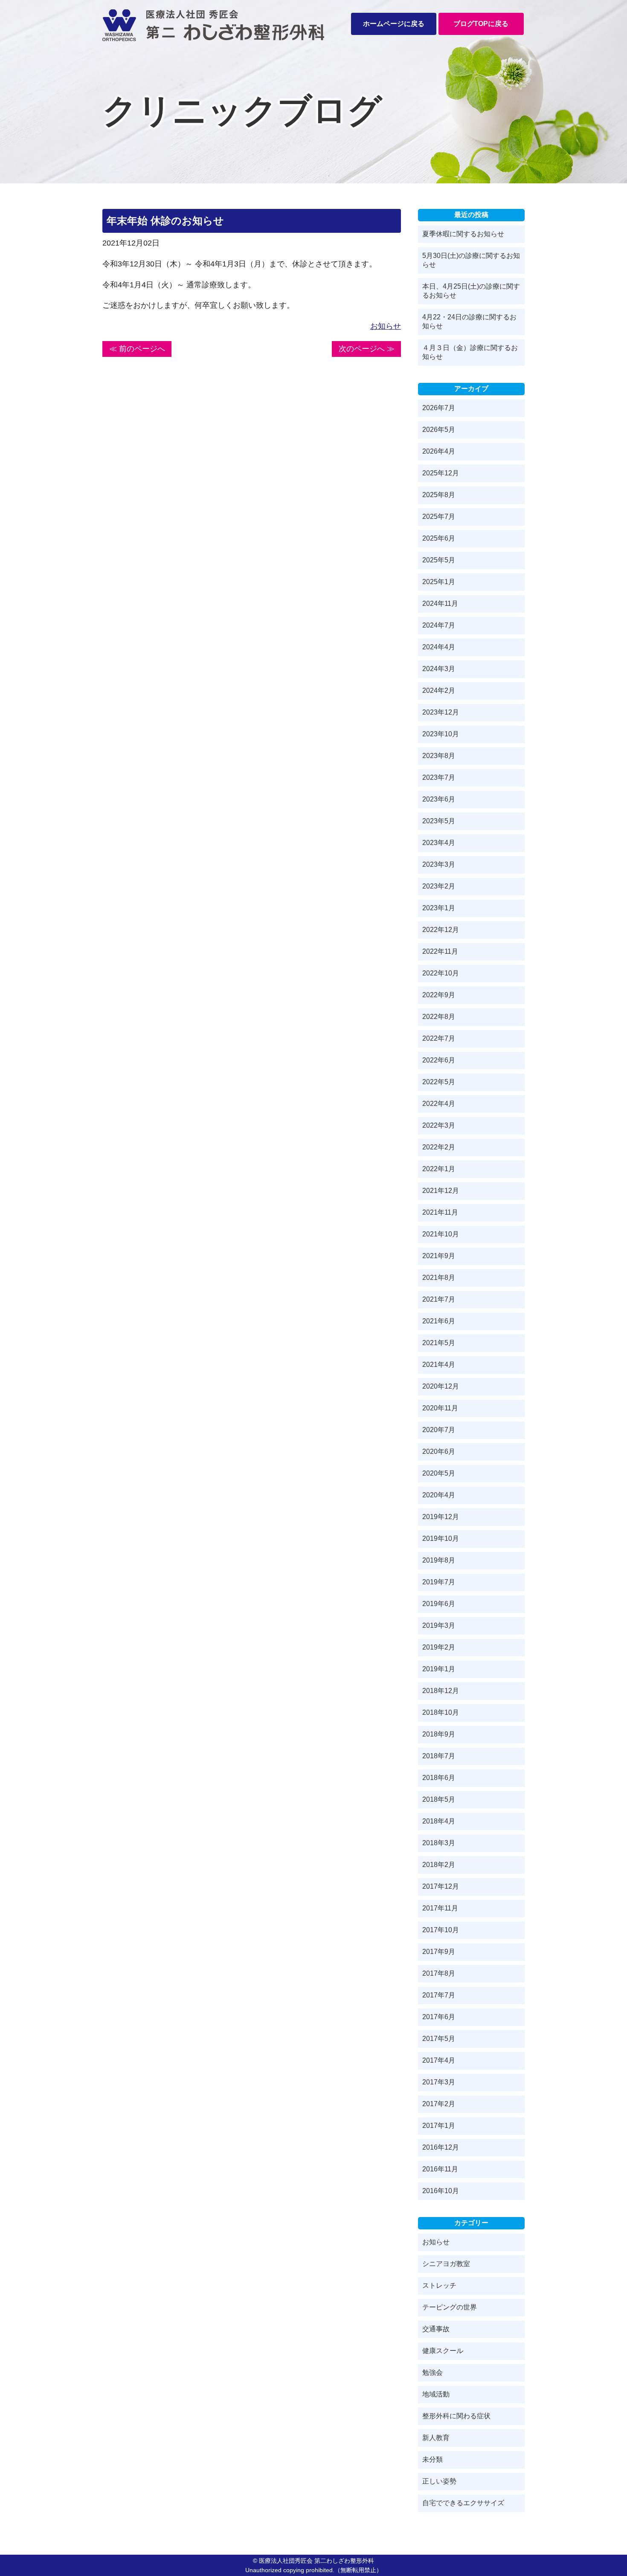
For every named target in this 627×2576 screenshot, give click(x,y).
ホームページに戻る (394, 24)
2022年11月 (440, 951)
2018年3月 (439, 1843)
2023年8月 (439, 756)
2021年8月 (439, 1278)
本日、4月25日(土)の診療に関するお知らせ (471, 291)
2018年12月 (441, 1691)
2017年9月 (439, 1952)
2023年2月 (439, 886)
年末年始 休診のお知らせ (165, 221)
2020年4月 (439, 1495)
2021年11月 (440, 1212)
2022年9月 (439, 995)
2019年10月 (441, 1538)
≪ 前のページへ (137, 349)
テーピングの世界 (450, 2307)
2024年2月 (439, 690)
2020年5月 (439, 1473)
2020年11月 (440, 1408)
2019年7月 (439, 1582)
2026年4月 (439, 451)
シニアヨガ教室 (446, 2264)
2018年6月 (439, 1778)
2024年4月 (439, 647)
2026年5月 (439, 430)
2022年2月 (439, 1147)
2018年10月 (441, 1712)
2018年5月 (439, 1799)
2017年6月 (439, 2017)
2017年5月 (439, 2039)
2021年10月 (441, 1234)
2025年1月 (439, 582)
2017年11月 (440, 1908)
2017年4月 (439, 2060)
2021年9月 (439, 1256)
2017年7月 (439, 1995)
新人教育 (436, 2438)
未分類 (433, 2459)
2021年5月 (439, 1343)
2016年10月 (441, 2191)
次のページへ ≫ (367, 349)
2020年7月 (439, 1430)
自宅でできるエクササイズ (463, 2503)
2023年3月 (439, 864)
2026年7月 (439, 408)
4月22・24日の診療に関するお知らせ (469, 321)
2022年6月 (439, 1060)
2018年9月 (439, 1734)
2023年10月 (441, 734)
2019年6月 (439, 1604)
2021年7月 (439, 1299)
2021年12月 (441, 1191)
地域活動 (436, 2394)
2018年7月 (439, 1756)
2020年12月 (441, 1386)
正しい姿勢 (439, 2481)
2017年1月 (439, 2126)
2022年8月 (439, 1017)
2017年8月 (439, 1973)
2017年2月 (439, 2104)
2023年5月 (439, 821)
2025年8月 (439, 495)
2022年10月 (441, 973)
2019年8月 (439, 1560)
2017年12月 (441, 1886)
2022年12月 (441, 930)
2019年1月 (439, 1669)
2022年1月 (439, 1169)
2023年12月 (441, 712)
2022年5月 (439, 1082)
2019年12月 (441, 1517)
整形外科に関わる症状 (456, 2416)
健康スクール (443, 2351)
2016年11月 (440, 2169)
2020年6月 (439, 1452)
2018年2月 (439, 1865)
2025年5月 (439, 560)
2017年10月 (441, 1930)
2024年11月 (440, 603)
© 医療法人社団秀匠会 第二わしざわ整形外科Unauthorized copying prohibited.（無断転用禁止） (314, 2565)
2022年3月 (439, 1125)
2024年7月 (439, 625)
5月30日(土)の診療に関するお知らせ (471, 260)
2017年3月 (439, 2082)
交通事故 (436, 2329)
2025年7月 (439, 517)
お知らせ (386, 326)
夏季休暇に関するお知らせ (463, 234)
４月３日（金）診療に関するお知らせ (470, 352)
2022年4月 (439, 1104)
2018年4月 (439, 1821)
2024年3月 (439, 669)
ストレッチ (439, 2285)
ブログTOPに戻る (481, 24)
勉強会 (433, 2372)
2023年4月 (439, 843)
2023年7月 (439, 777)
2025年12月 (441, 473)
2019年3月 (439, 1625)
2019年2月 (439, 1647)
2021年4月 (439, 1365)
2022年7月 (439, 1038)
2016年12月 (441, 2147)
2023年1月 (439, 908)
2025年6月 (439, 538)
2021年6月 (439, 1321)
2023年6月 (439, 799)
